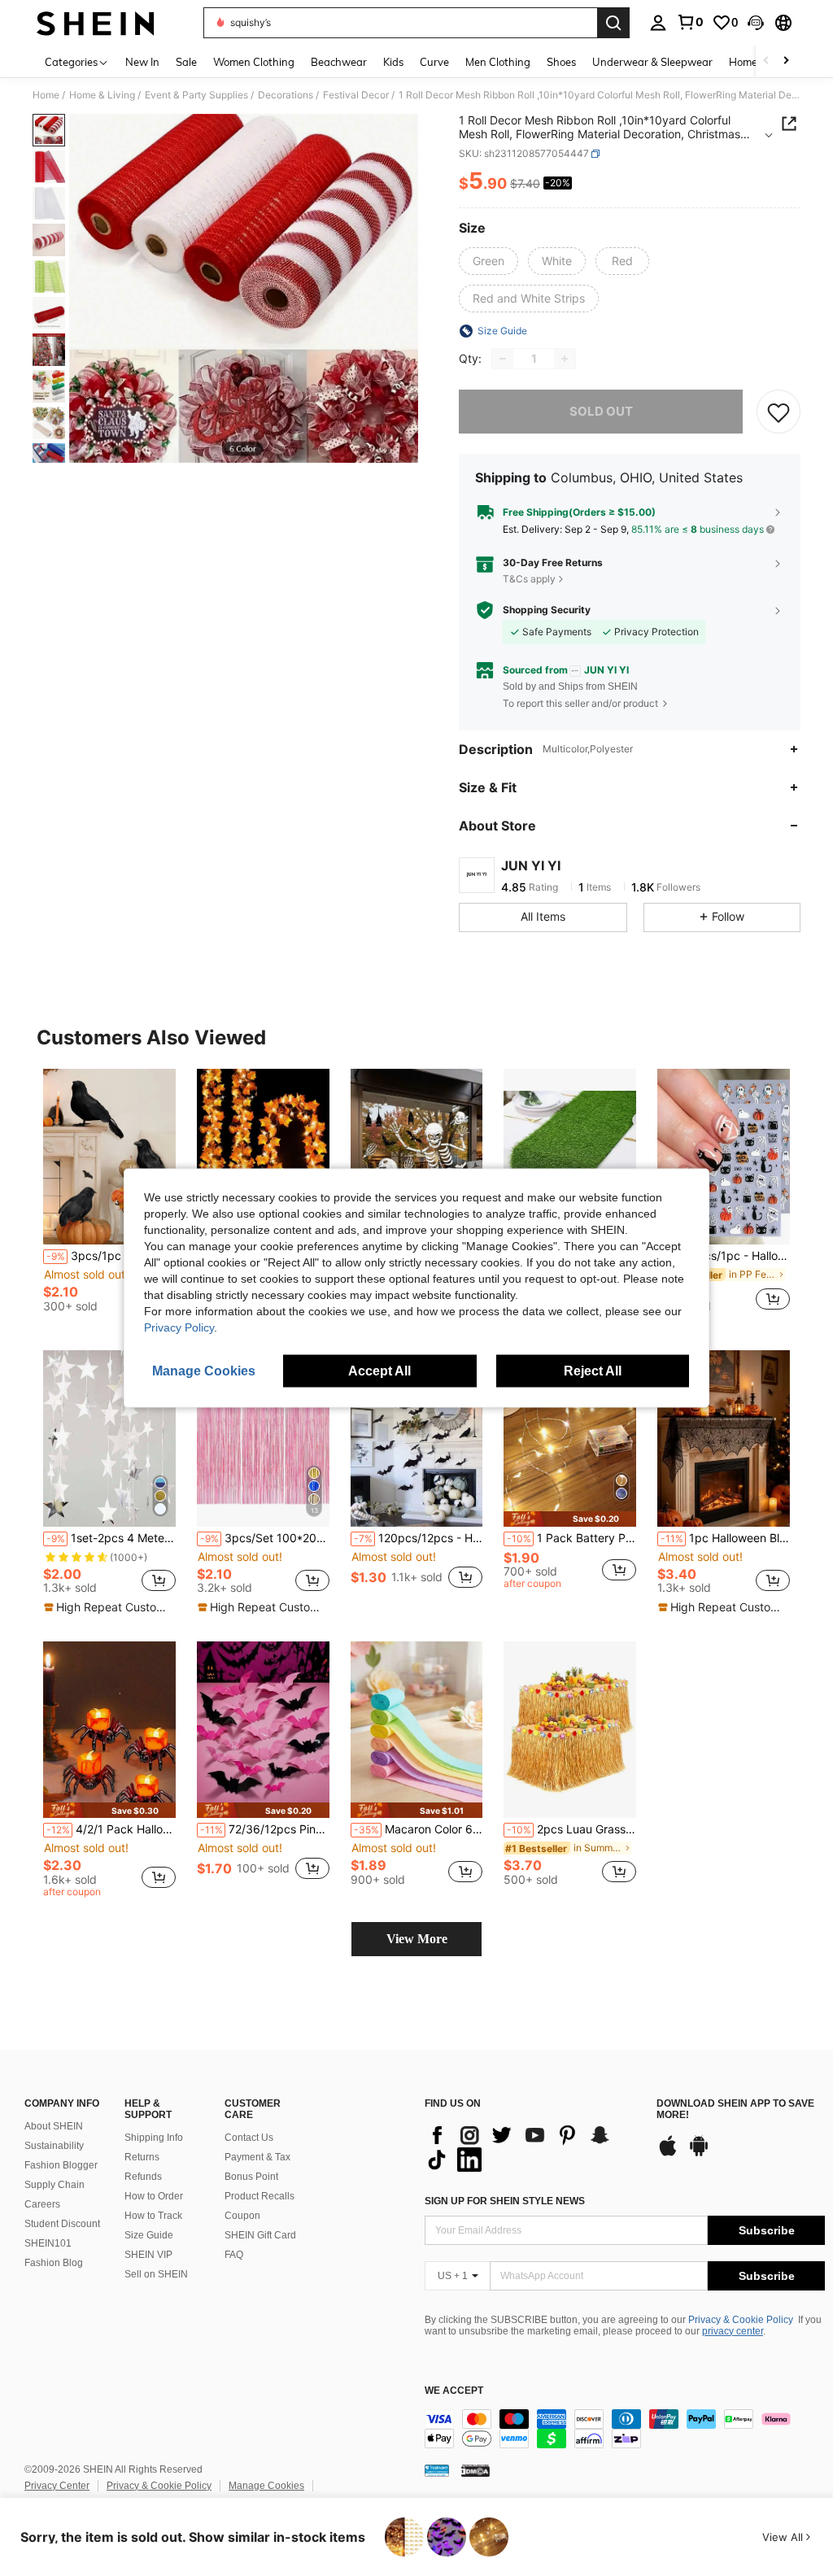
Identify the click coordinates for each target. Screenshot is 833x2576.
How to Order (154, 2196)
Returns (142, 2157)
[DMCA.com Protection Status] (475, 2470)
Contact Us (249, 2138)
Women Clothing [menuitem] (254, 62)
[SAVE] (778, 412)
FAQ (234, 2255)
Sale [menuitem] (186, 62)
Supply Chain (55, 2185)
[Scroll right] (786, 61)
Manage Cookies (266, 2486)
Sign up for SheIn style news (505, 2201)
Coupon (242, 2216)
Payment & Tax (257, 2157)
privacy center (733, 2331)
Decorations (286, 95)
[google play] (699, 2154)
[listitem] (109, 1197)
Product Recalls (259, 2196)
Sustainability (54, 2146)
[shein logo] (96, 23)
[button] (756, 23)
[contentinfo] (625, 2429)
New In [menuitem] (142, 62)
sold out (601, 411)
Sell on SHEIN (156, 2274)
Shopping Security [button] (547, 610)
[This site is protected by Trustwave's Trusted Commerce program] (437, 2470)
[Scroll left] (766, 61)
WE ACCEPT (454, 2391)
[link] (690, 22)
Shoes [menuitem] (561, 62)
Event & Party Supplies (196, 95)
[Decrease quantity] (503, 359)
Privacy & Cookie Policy (741, 2320)
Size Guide (149, 2235)
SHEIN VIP (148, 2255)
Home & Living (102, 95)
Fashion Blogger (61, 2165)
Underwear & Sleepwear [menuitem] (652, 62)
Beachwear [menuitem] (339, 62)
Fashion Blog (54, 2263)
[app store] (668, 2154)
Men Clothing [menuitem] (498, 62)
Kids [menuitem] (393, 62)
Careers (42, 2204)
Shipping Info (154, 2138)
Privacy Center (57, 2486)
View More (417, 1939)
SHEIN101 (48, 2243)
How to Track (153, 2216)
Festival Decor (356, 95)
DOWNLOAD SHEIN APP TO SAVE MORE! (735, 2110)
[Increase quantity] (565, 359)
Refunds (143, 2177)
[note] (107, 1607)
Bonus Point (251, 2177)
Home (46, 95)
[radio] (488, 261)
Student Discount (62, 2224)
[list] (532, 2147)
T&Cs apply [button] (529, 579)
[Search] (613, 23)
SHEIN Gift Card (260, 2235)
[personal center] (658, 23)
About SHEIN (54, 2126)
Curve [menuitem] (434, 62)
